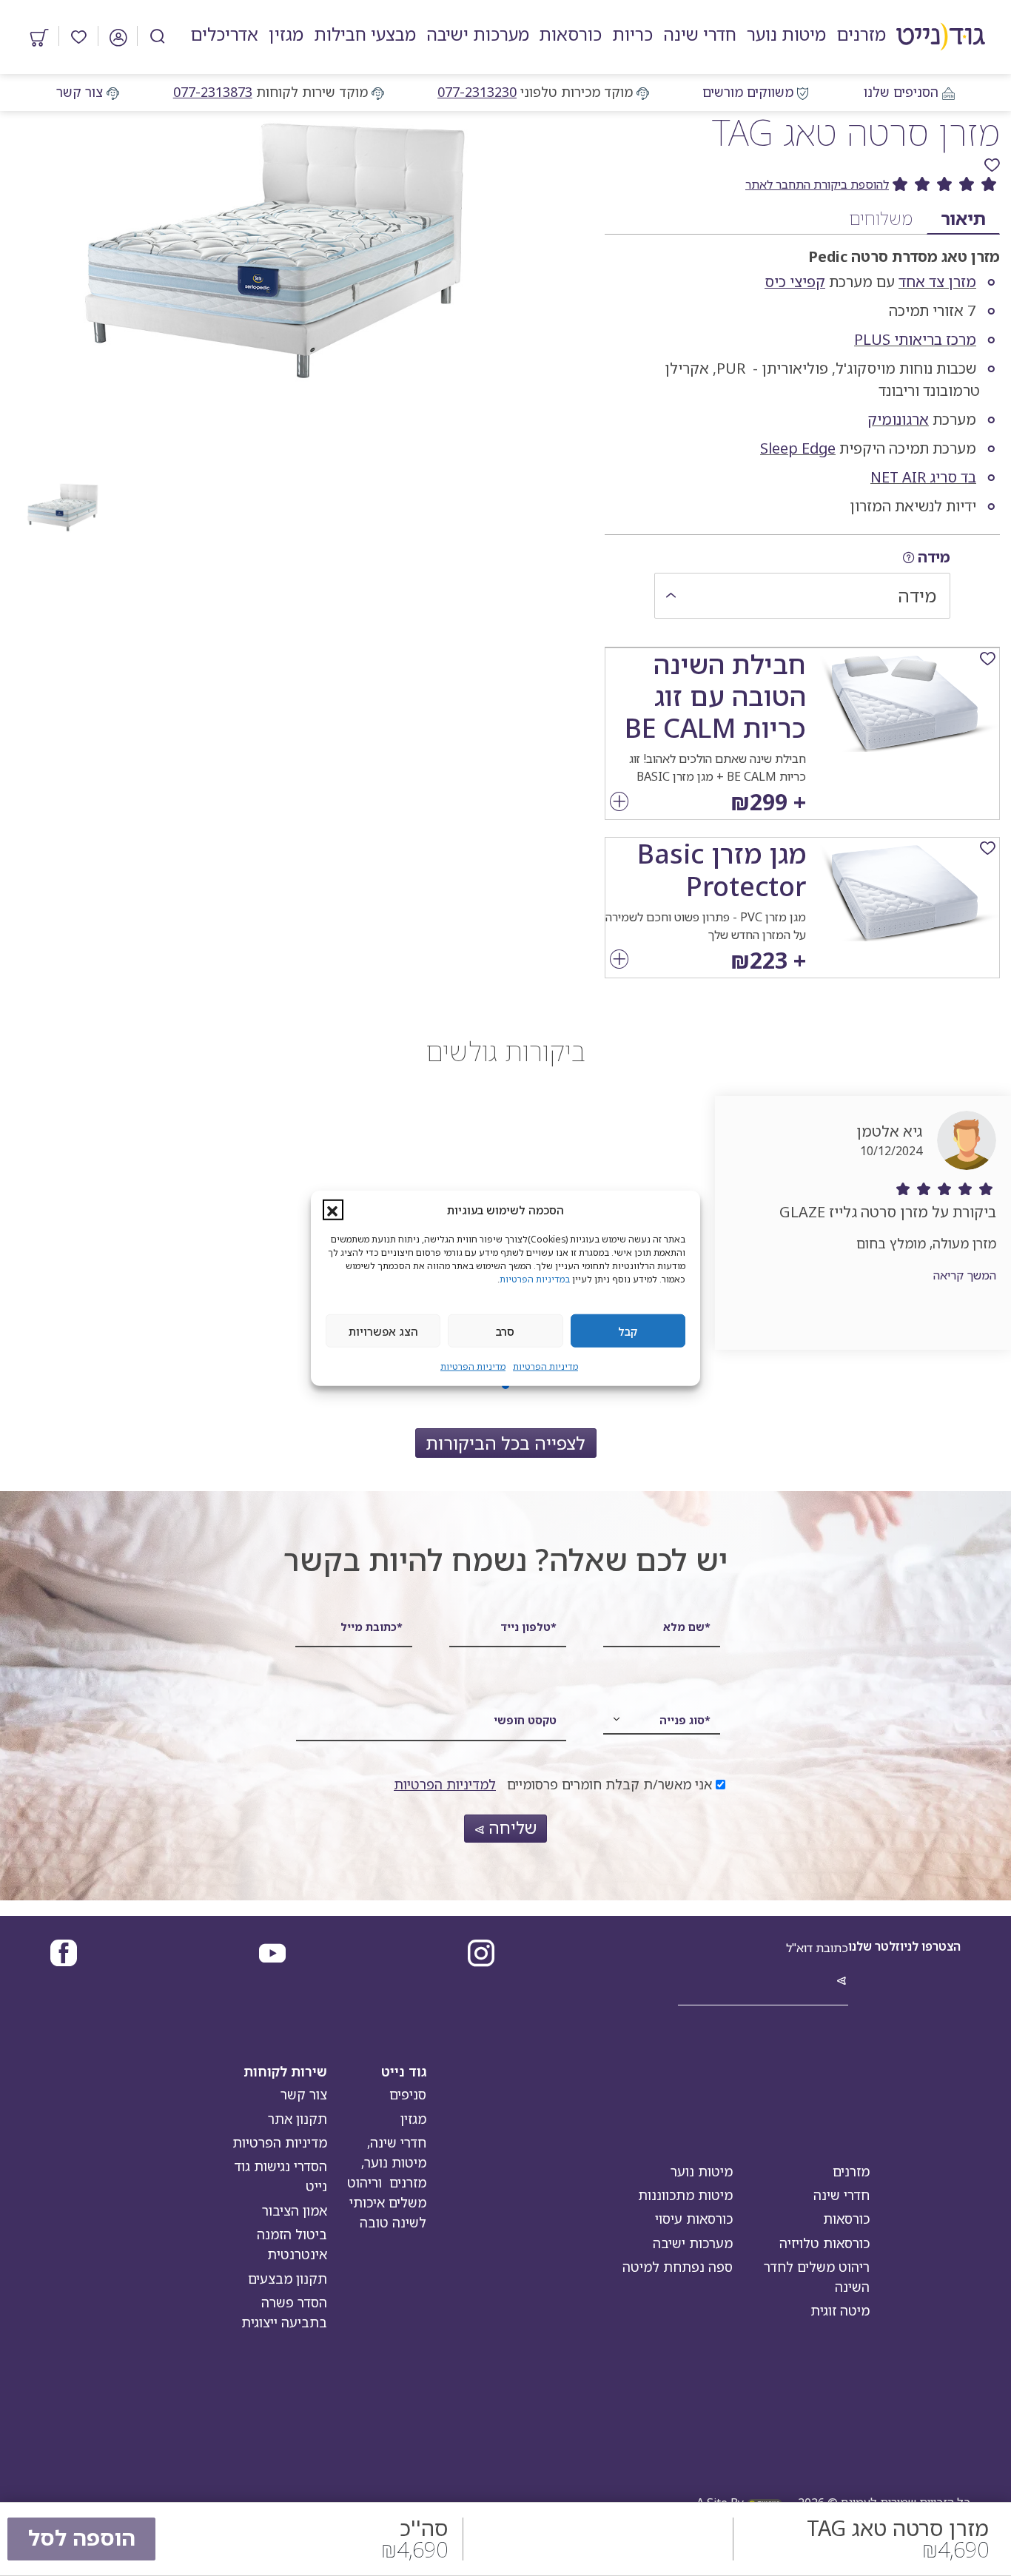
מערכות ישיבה (693, 2243)
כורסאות (846, 2219)
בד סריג (953, 477)
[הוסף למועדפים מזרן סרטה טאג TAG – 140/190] (992, 165)
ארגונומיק (898, 419)
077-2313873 (213, 92)
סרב (505, 1331)
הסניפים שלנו (901, 92)
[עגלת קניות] (40, 36)
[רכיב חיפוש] (158, 36)
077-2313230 (477, 92)
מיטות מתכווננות (685, 2195)
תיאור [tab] (963, 218)
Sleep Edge (798, 448)
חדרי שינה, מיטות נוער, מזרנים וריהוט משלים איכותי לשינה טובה (387, 2182)
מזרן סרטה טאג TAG (856, 132)
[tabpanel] (802, 378)
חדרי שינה (842, 2195)
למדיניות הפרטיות (445, 1784)
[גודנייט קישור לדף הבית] (941, 37)
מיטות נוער (702, 2171)
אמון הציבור (295, 2210)
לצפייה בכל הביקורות (505, 1443)
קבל (628, 1331)
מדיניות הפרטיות (545, 1366)
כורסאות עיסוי (694, 2219)
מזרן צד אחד (937, 282)
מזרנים (851, 2171)
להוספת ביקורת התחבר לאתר (817, 184)
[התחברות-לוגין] (118, 36)
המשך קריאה (965, 1275)
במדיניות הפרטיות (535, 1279)
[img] (908, 558)
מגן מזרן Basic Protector (722, 870)
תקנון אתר (298, 2119)
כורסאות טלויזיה (824, 2243)
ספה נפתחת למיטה (678, 2267)
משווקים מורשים (748, 92)
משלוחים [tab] (881, 218)
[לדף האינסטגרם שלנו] (481, 1955)
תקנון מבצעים (288, 2279)
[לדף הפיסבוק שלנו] (64, 1955)
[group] (802, 185)
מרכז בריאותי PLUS (915, 339)
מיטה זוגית (840, 2310)
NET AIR (898, 477)
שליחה (510, 1827)
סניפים (408, 2094)
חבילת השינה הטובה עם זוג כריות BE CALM (715, 696)
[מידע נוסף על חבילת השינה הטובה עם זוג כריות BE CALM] (619, 803)
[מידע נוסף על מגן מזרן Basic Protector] (619, 961)
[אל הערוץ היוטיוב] (272, 1955)
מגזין (413, 2119)
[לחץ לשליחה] (842, 1982)
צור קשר (80, 92)
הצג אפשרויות (383, 1331)
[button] (333, 1210)
